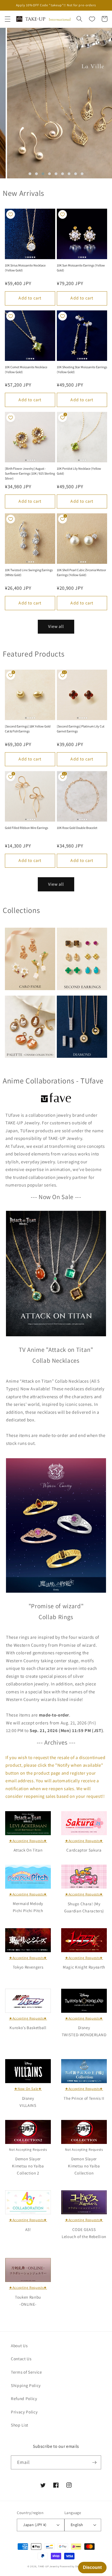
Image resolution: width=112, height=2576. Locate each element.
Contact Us (21, 2359)
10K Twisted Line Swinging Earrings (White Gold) (29, 572)
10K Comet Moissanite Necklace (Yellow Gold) (26, 369)
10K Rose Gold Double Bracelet (77, 828)
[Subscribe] (94, 2463)
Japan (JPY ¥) (35, 2525)
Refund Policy (24, 2398)
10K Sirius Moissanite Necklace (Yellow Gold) (25, 268)
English (77, 2525)
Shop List (20, 2425)
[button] (7, 19)
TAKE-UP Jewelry (49, 2566)
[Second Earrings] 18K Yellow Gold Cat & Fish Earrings (28, 729)
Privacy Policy (24, 2412)
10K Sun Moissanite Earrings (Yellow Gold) (81, 268)
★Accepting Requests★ (28, 1841)
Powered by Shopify (72, 2566)
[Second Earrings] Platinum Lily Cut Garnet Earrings (81, 729)
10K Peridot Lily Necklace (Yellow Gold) (79, 471)
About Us (19, 2346)
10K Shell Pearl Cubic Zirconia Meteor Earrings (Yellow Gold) (81, 572)
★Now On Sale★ (28, 2089)
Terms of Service (27, 2372)
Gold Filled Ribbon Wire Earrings (27, 828)
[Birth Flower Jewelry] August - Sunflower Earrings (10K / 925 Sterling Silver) (30, 473)
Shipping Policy (26, 2385)
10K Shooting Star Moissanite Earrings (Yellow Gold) (82, 369)
